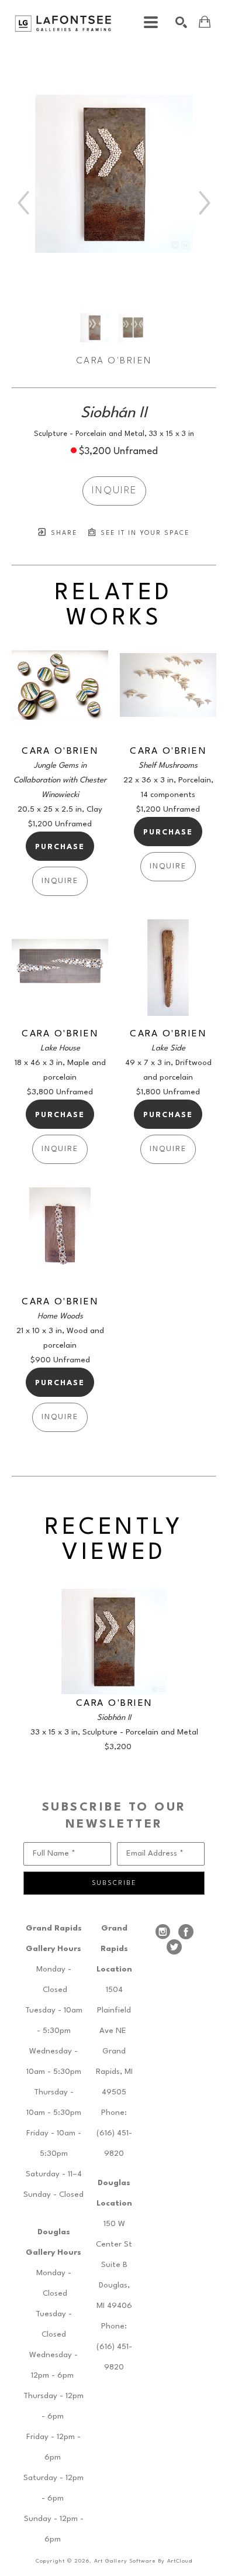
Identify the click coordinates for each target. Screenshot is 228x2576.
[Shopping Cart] (205, 22)
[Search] (181, 22)
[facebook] (186, 1932)
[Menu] (151, 22)
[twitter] (174, 1947)
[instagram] (163, 1932)
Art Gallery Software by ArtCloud (143, 2561)
